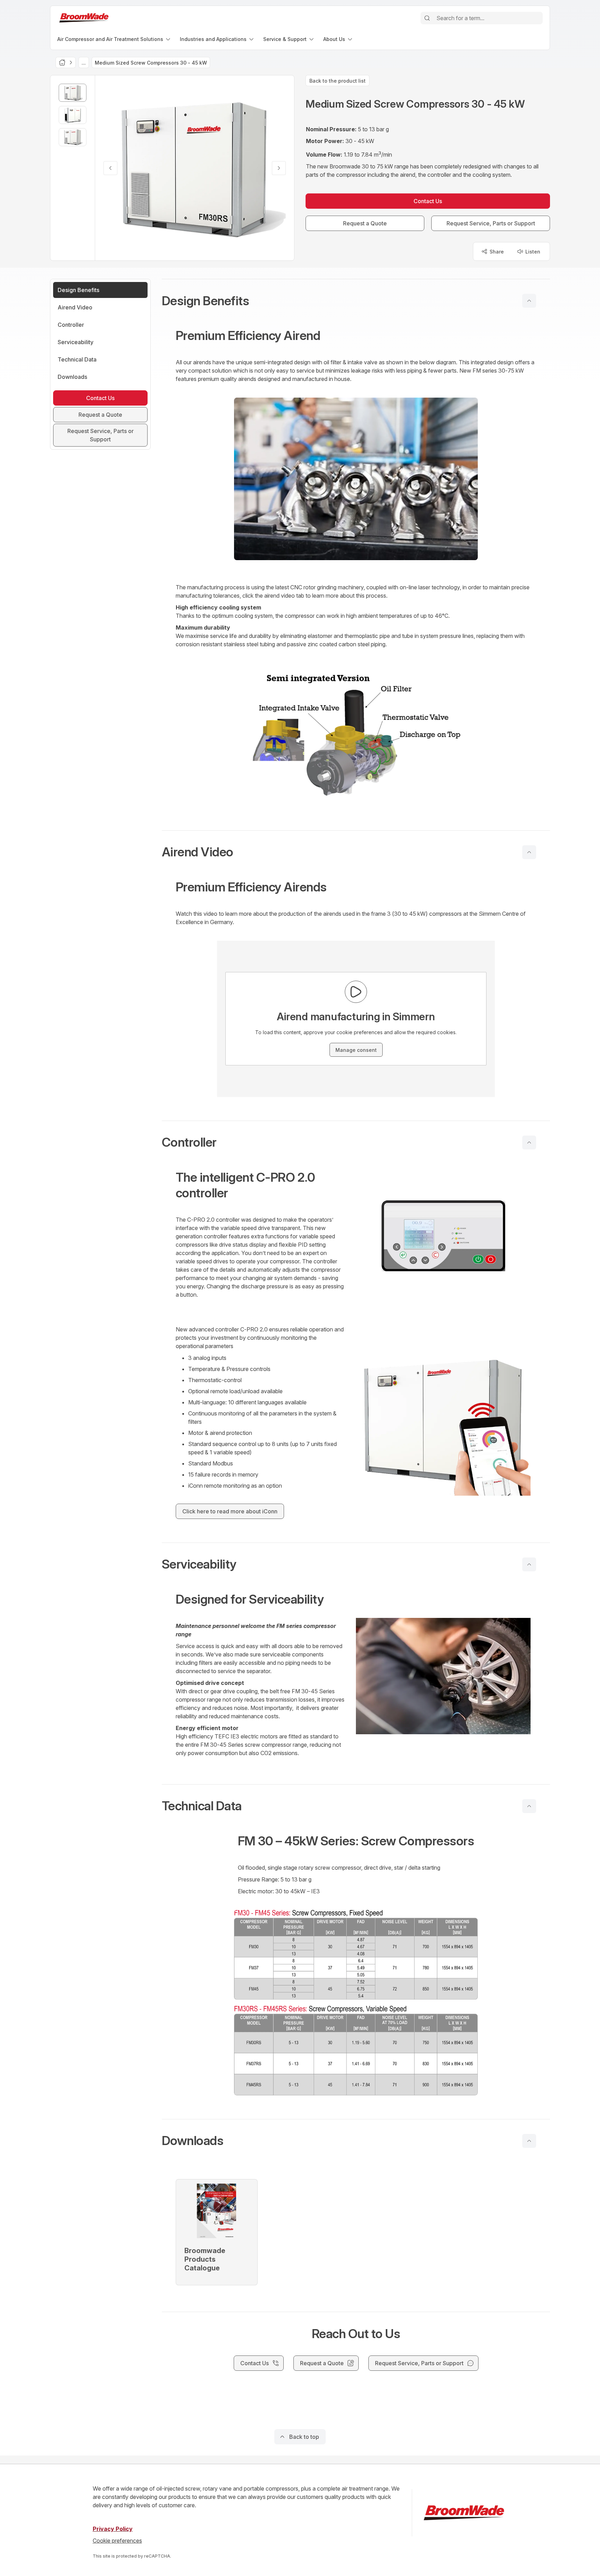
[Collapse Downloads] (529, 2141)
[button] (356, 301)
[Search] (427, 18)
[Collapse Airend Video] (529, 852)
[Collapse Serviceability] (529, 1564)
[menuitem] (114, 39)
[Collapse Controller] (529, 1142)
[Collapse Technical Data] (529, 1806)
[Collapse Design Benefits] (529, 301)
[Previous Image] (110, 168)
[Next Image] (279, 168)
